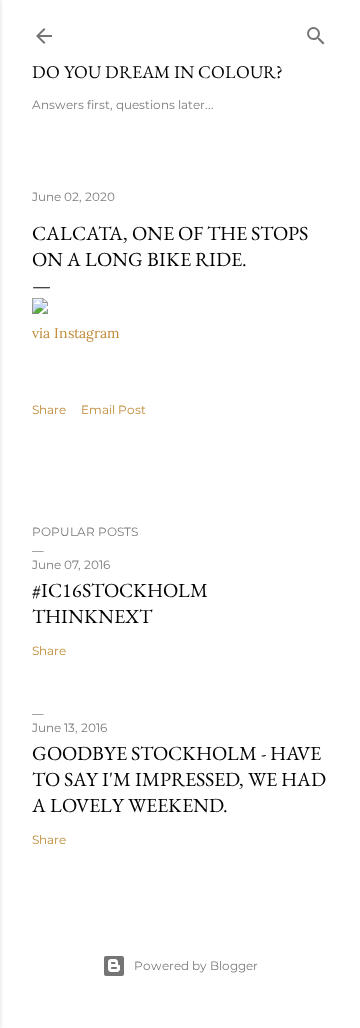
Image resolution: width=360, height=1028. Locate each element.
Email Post (113, 409)
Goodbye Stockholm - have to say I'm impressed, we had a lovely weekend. (179, 779)
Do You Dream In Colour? (157, 71)
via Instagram (76, 333)
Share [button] (49, 409)
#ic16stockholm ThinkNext (120, 603)
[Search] (316, 31)
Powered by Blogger (196, 965)
